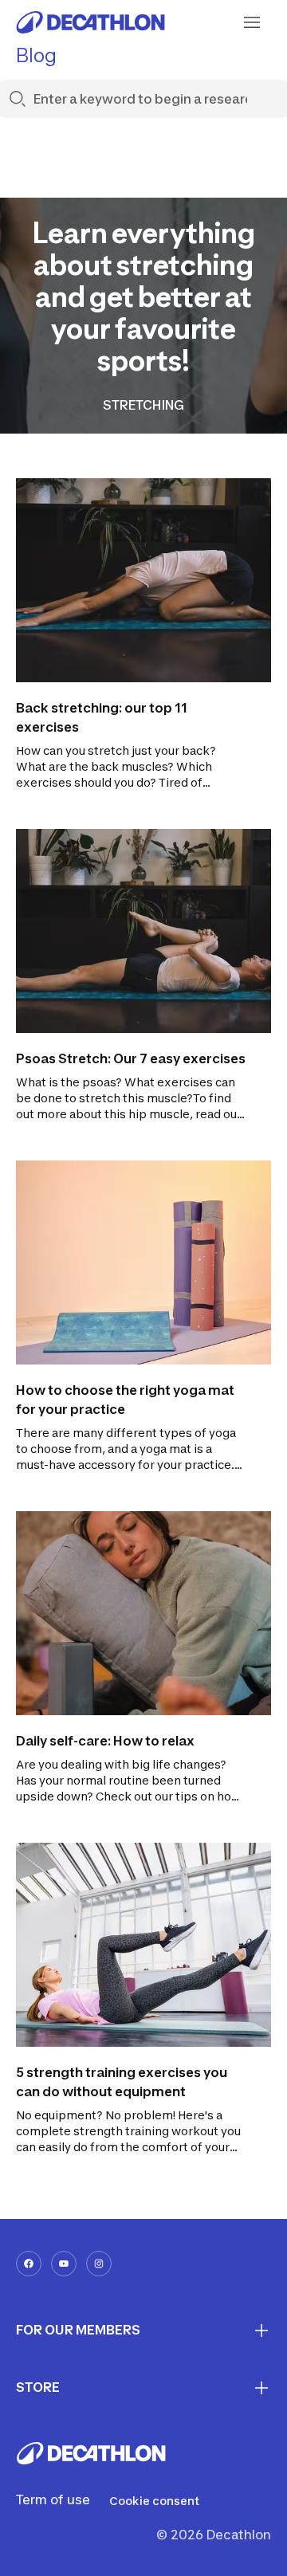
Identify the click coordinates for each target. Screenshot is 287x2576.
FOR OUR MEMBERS (78, 2330)
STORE (38, 2387)
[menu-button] (252, 22)
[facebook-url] (29, 2264)
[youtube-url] (64, 2264)
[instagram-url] (99, 2264)
